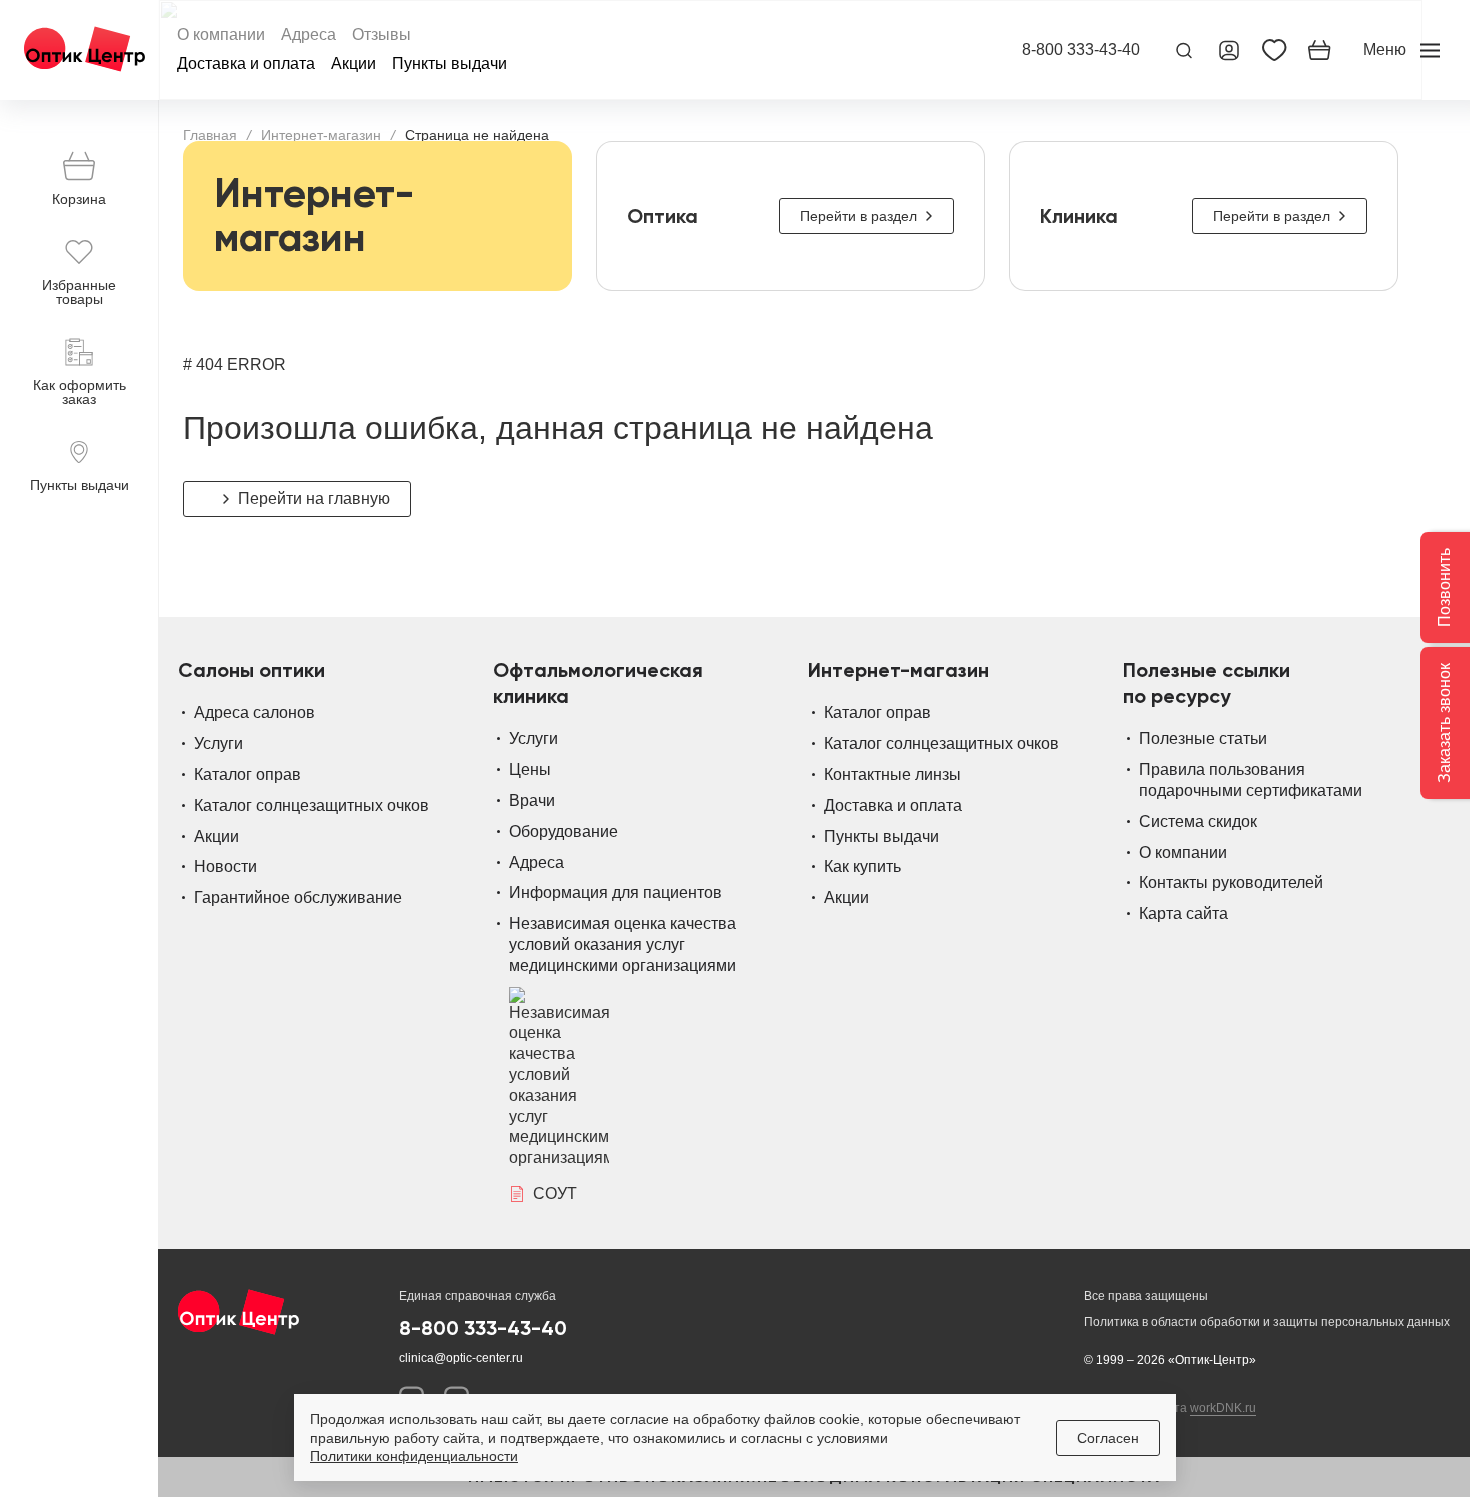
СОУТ (555, 1193)
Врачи (532, 800)
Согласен (1108, 1438)
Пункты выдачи (449, 64)
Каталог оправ (247, 774)
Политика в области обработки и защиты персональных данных (1267, 1322)
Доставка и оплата (246, 64)
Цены (530, 769)
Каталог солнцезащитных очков (311, 805)
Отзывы (381, 35)
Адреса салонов (254, 712)
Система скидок (1198, 821)
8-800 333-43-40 (1081, 50)
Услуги (218, 743)
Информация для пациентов (615, 892)
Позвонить (1444, 587)
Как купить (862, 866)
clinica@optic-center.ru (461, 1358)
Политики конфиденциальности (414, 1456)
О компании (221, 35)
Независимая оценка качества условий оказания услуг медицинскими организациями (622, 944)
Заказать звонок (1444, 723)
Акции (353, 64)
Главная (210, 135)
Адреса (308, 35)
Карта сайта (1183, 913)
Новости (225, 866)
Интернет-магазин (321, 135)
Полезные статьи (1203, 738)
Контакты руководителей (1231, 882)
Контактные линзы (892, 774)
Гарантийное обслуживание (298, 897)
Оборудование (563, 831)
